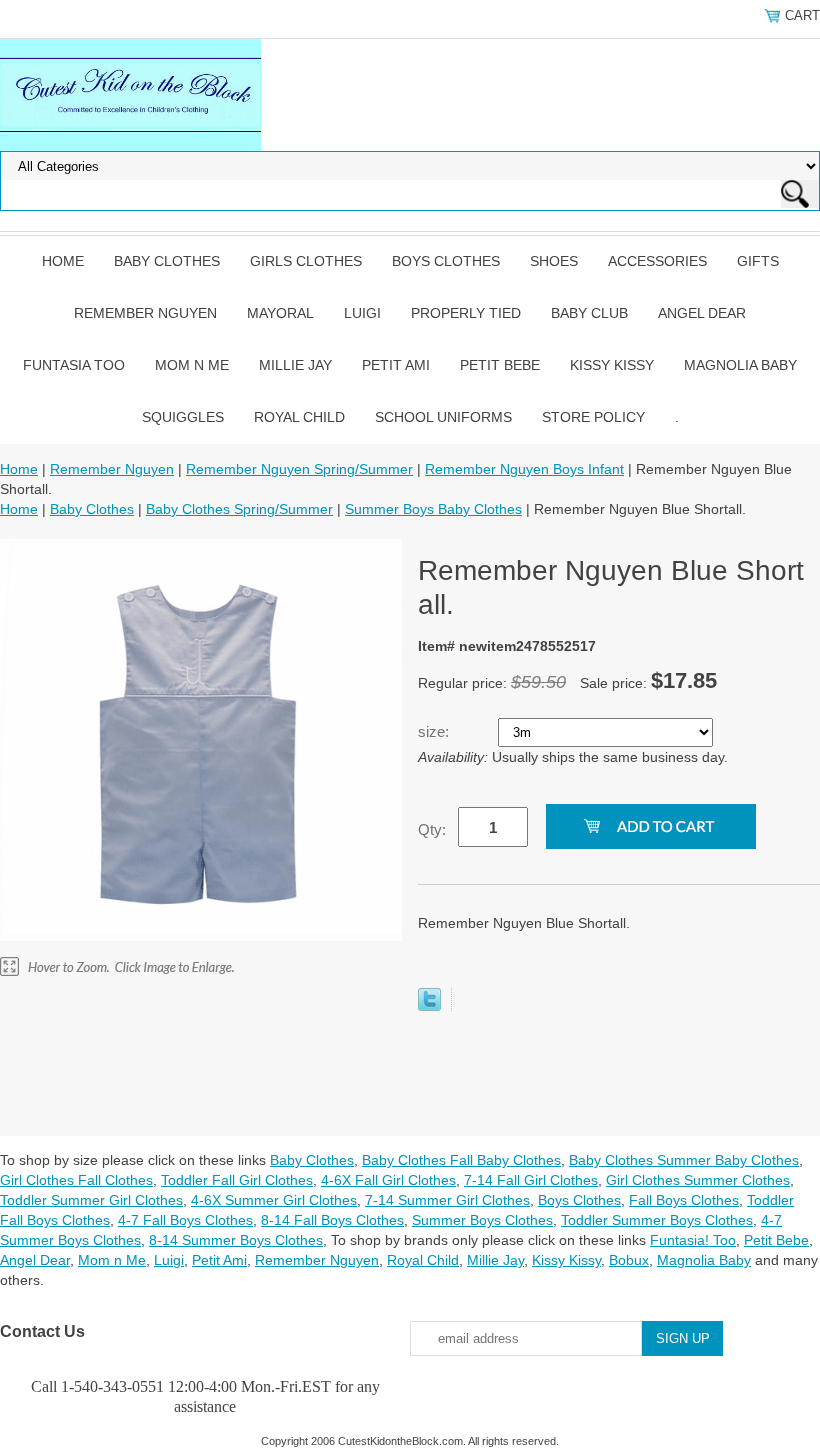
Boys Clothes (446, 261)
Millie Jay (295, 365)
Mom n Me (192, 365)
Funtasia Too (74, 365)
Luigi (362, 313)
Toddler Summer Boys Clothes (657, 1220)
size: (435, 731)
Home (63, 261)
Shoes (554, 261)
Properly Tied (466, 313)
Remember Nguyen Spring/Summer (299, 469)
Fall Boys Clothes (684, 1200)
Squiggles (183, 417)
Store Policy (593, 417)
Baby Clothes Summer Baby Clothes (684, 1160)
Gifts (758, 261)
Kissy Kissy (612, 365)
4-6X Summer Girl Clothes (274, 1200)
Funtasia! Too (693, 1240)
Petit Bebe (500, 365)
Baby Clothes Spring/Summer (239, 509)
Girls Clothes (306, 261)
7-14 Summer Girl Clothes (447, 1200)
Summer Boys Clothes (482, 1220)
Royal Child (299, 417)
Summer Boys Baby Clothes (433, 509)
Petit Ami (396, 365)
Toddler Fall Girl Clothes (237, 1180)
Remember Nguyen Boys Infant (524, 469)
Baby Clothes (167, 261)
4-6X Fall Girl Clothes (388, 1180)
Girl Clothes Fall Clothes (76, 1180)
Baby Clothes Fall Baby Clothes (461, 1160)
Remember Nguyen (145, 313)
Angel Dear (702, 313)
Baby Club (589, 313)
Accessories (657, 261)
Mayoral (280, 313)
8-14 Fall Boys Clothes (332, 1220)
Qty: (432, 829)
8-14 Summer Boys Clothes (236, 1240)
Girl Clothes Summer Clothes (698, 1180)
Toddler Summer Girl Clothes (91, 1200)
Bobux (629, 1260)
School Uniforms (443, 417)
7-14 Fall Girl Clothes (531, 1180)
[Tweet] (429, 1006)
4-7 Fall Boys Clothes (185, 1220)
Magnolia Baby (740, 365)
